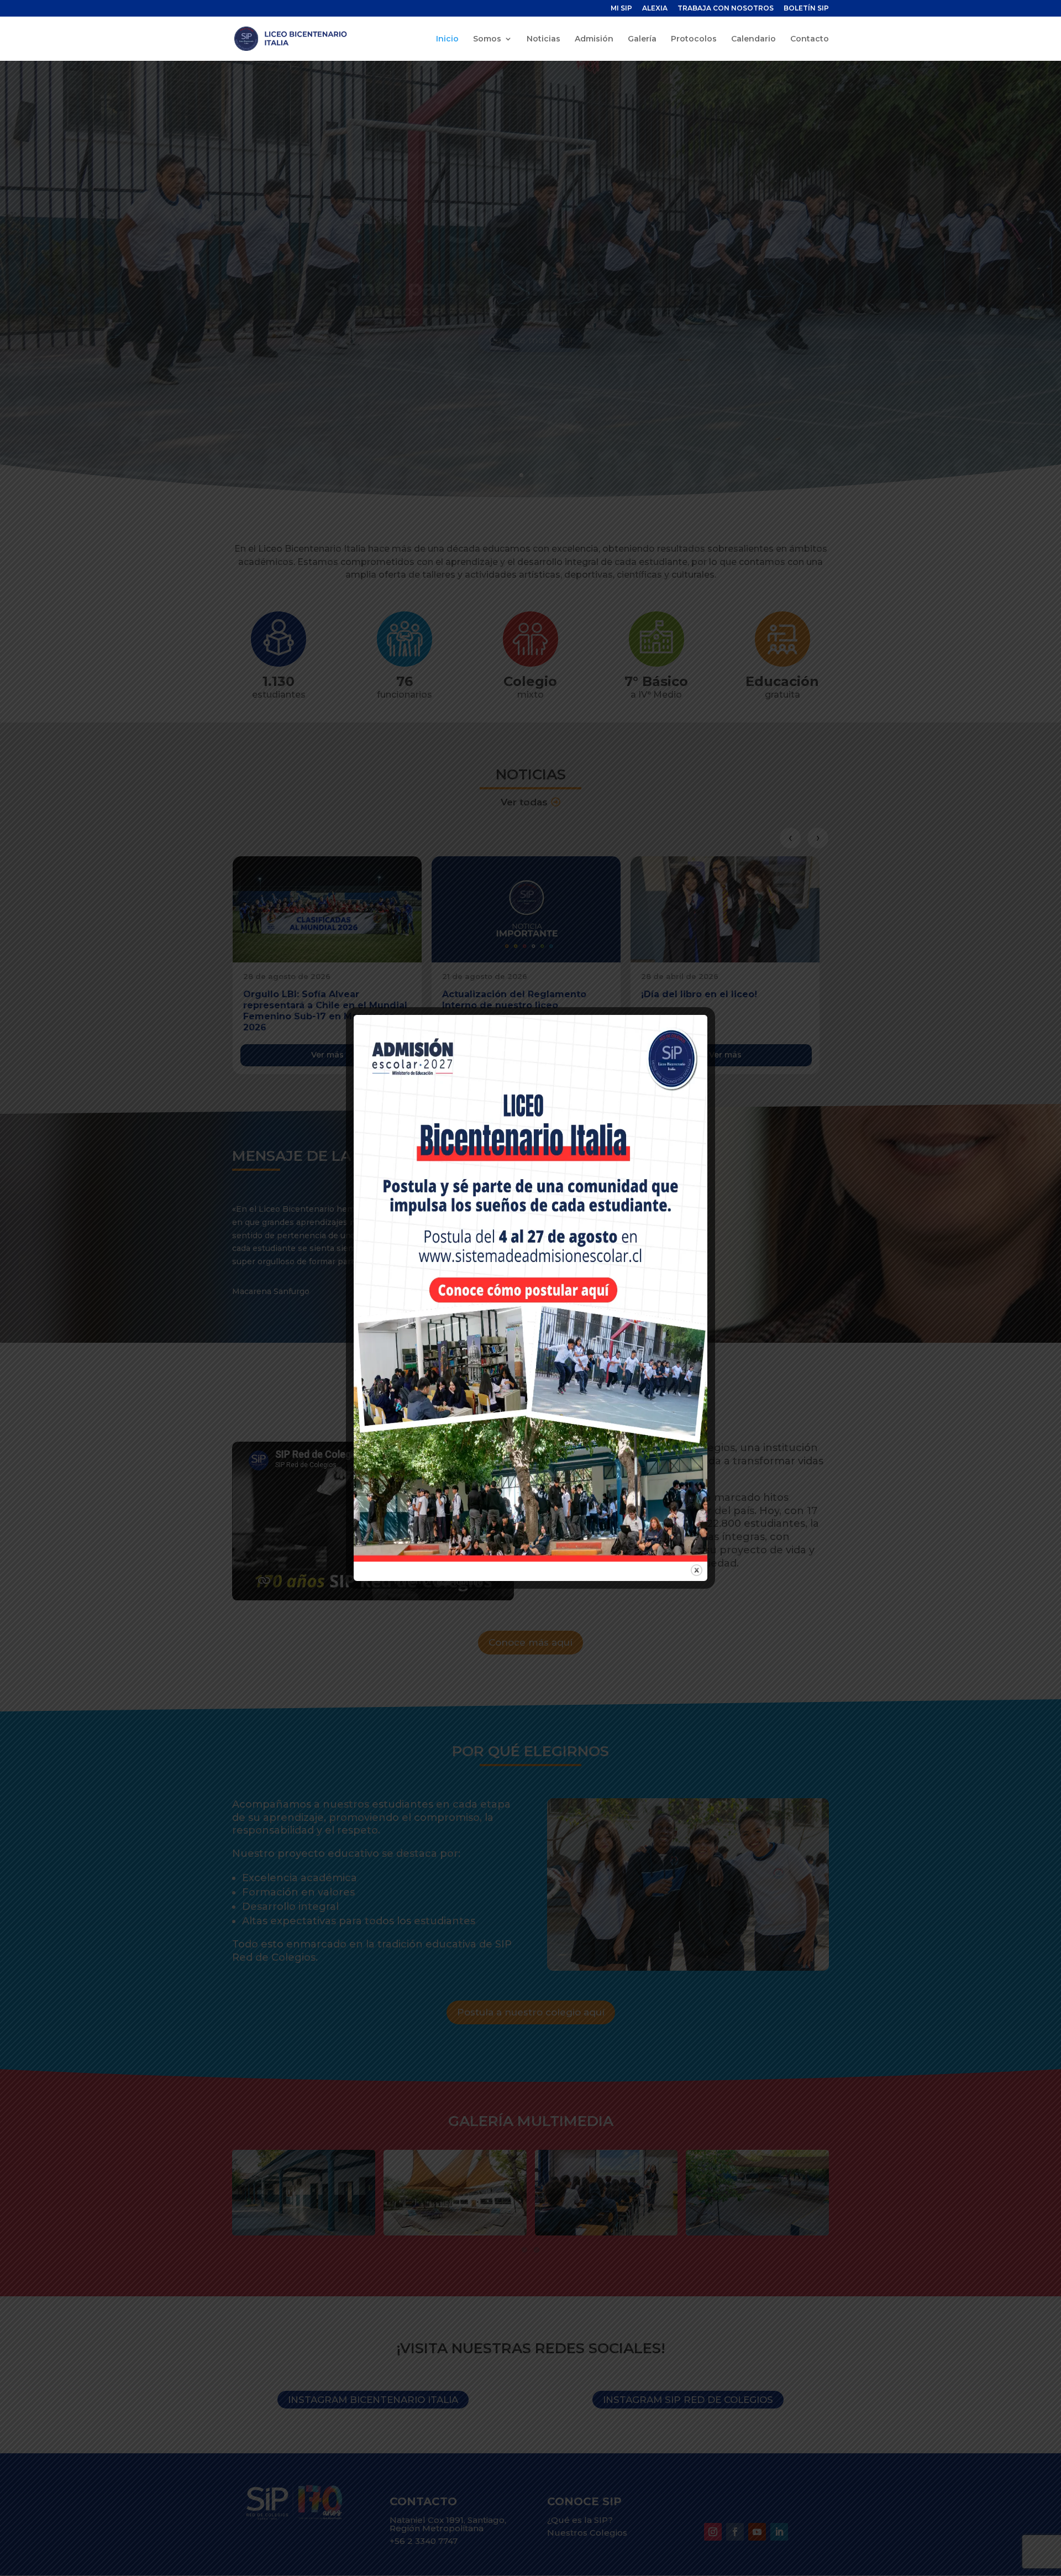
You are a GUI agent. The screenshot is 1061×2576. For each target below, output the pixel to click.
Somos (487, 39)
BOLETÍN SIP (806, 9)
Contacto (810, 39)
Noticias (543, 39)
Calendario (753, 39)
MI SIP (621, 9)
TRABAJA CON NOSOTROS (726, 9)
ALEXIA (655, 9)
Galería (642, 39)
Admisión (594, 39)
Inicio (447, 39)
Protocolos (694, 39)
